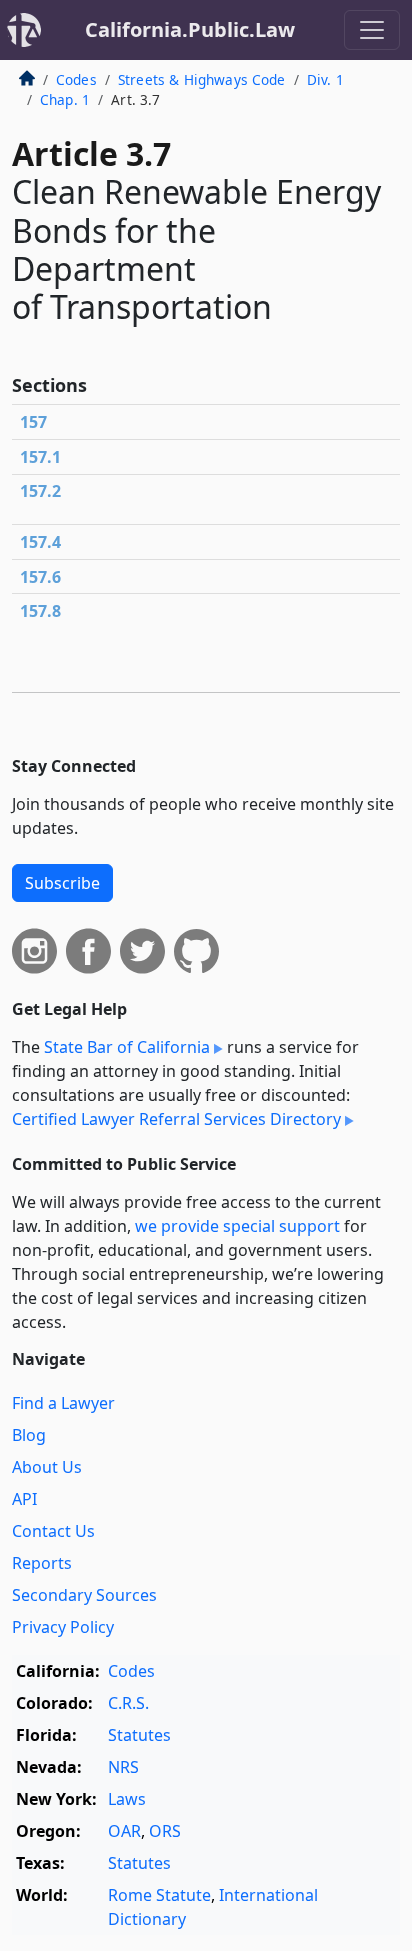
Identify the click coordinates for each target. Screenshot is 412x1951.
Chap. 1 (65, 99)
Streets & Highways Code (202, 79)
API (24, 1499)
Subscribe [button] (62, 883)
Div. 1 (325, 79)
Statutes (139, 1735)
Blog (29, 1435)
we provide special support (237, 1226)
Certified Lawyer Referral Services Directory (176, 1119)
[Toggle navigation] (372, 30)
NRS (123, 1767)
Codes (76, 79)
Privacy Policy (63, 1627)
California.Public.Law (190, 29)
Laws (127, 1799)
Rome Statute (159, 1895)
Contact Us (53, 1531)
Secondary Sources (84, 1595)
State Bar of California (127, 1047)
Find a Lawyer (63, 1403)
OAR (124, 1831)
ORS (165, 1831)
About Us (47, 1467)
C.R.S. (128, 1703)
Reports (42, 1563)
